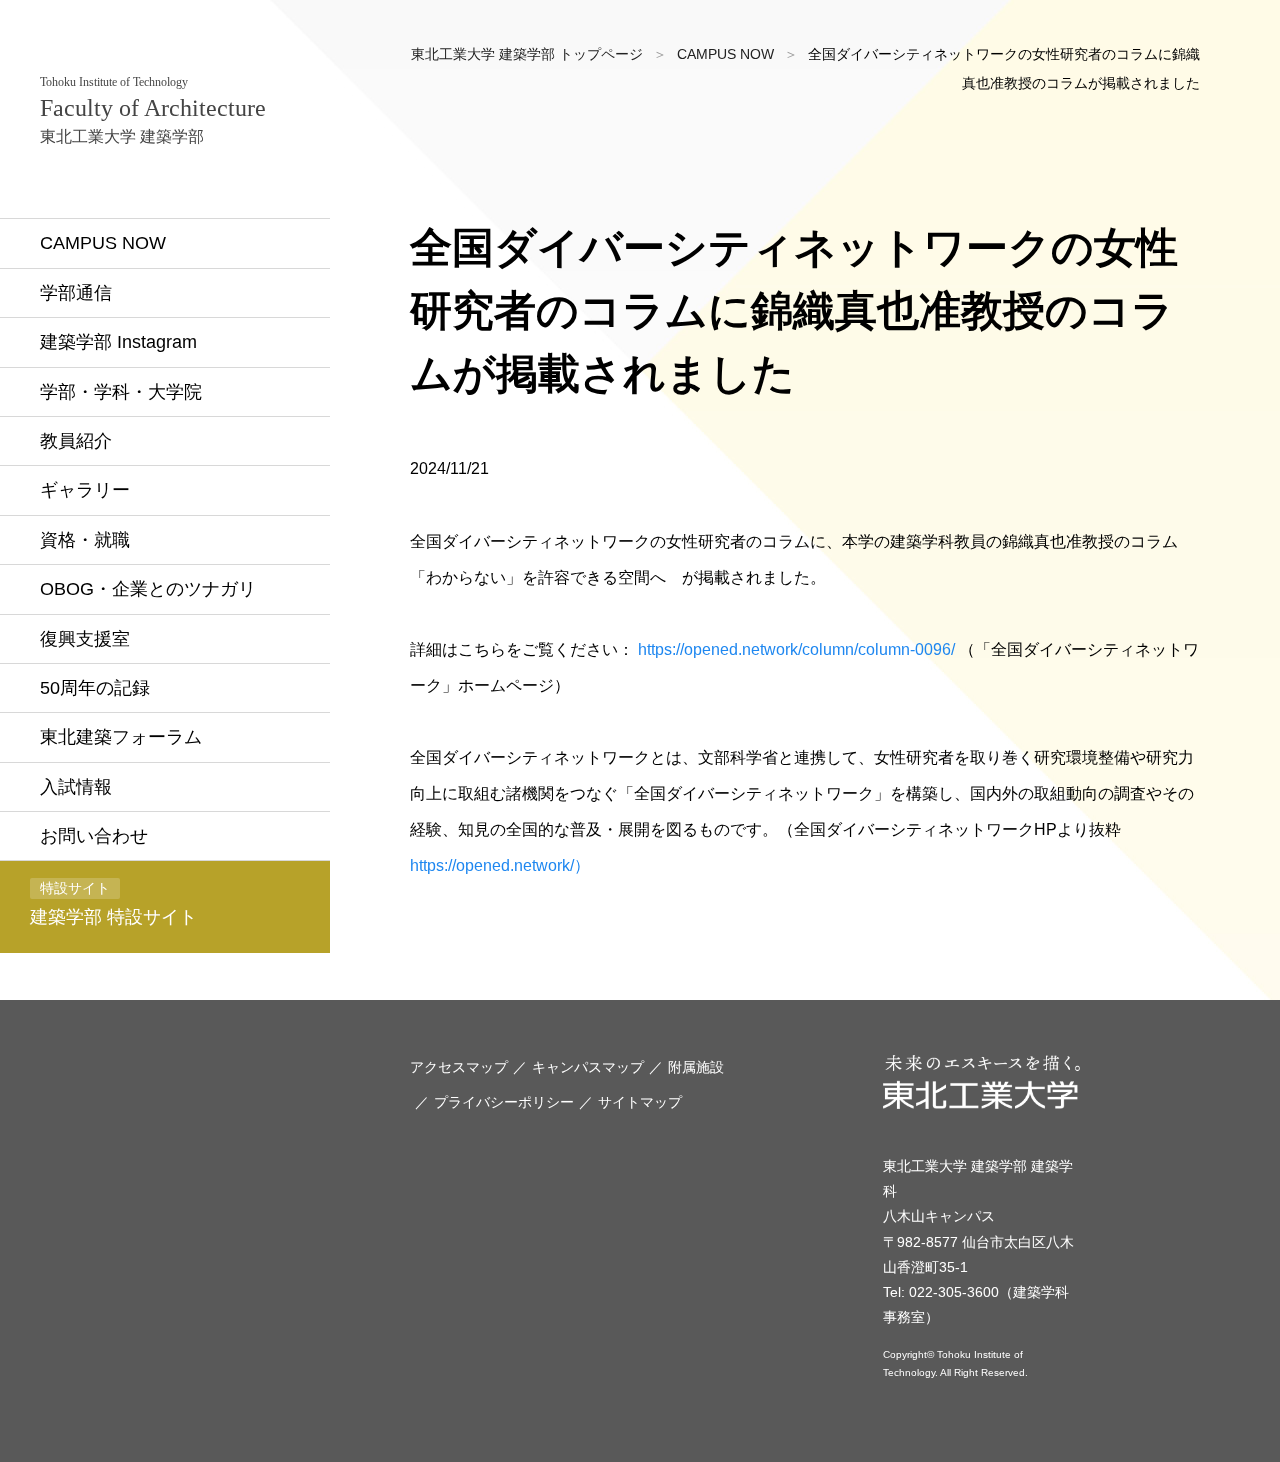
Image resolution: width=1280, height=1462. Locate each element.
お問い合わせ (94, 836)
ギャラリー (85, 490)
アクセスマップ (459, 1067)
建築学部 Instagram (118, 342)
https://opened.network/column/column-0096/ (796, 649)
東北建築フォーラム (121, 737)
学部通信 (76, 293)
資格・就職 (85, 540)
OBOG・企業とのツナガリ (148, 589)
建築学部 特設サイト (113, 903)
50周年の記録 (95, 688)
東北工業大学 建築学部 (153, 110)
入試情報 (76, 787)
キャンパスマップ (588, 1067)
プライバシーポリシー (504, 1102)
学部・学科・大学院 (121, 392)
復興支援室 (85, 639)
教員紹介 (76, 441)
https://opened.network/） (500, 865)
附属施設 (696, 1067)
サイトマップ (640, 1102)
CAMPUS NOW (103, 243)
